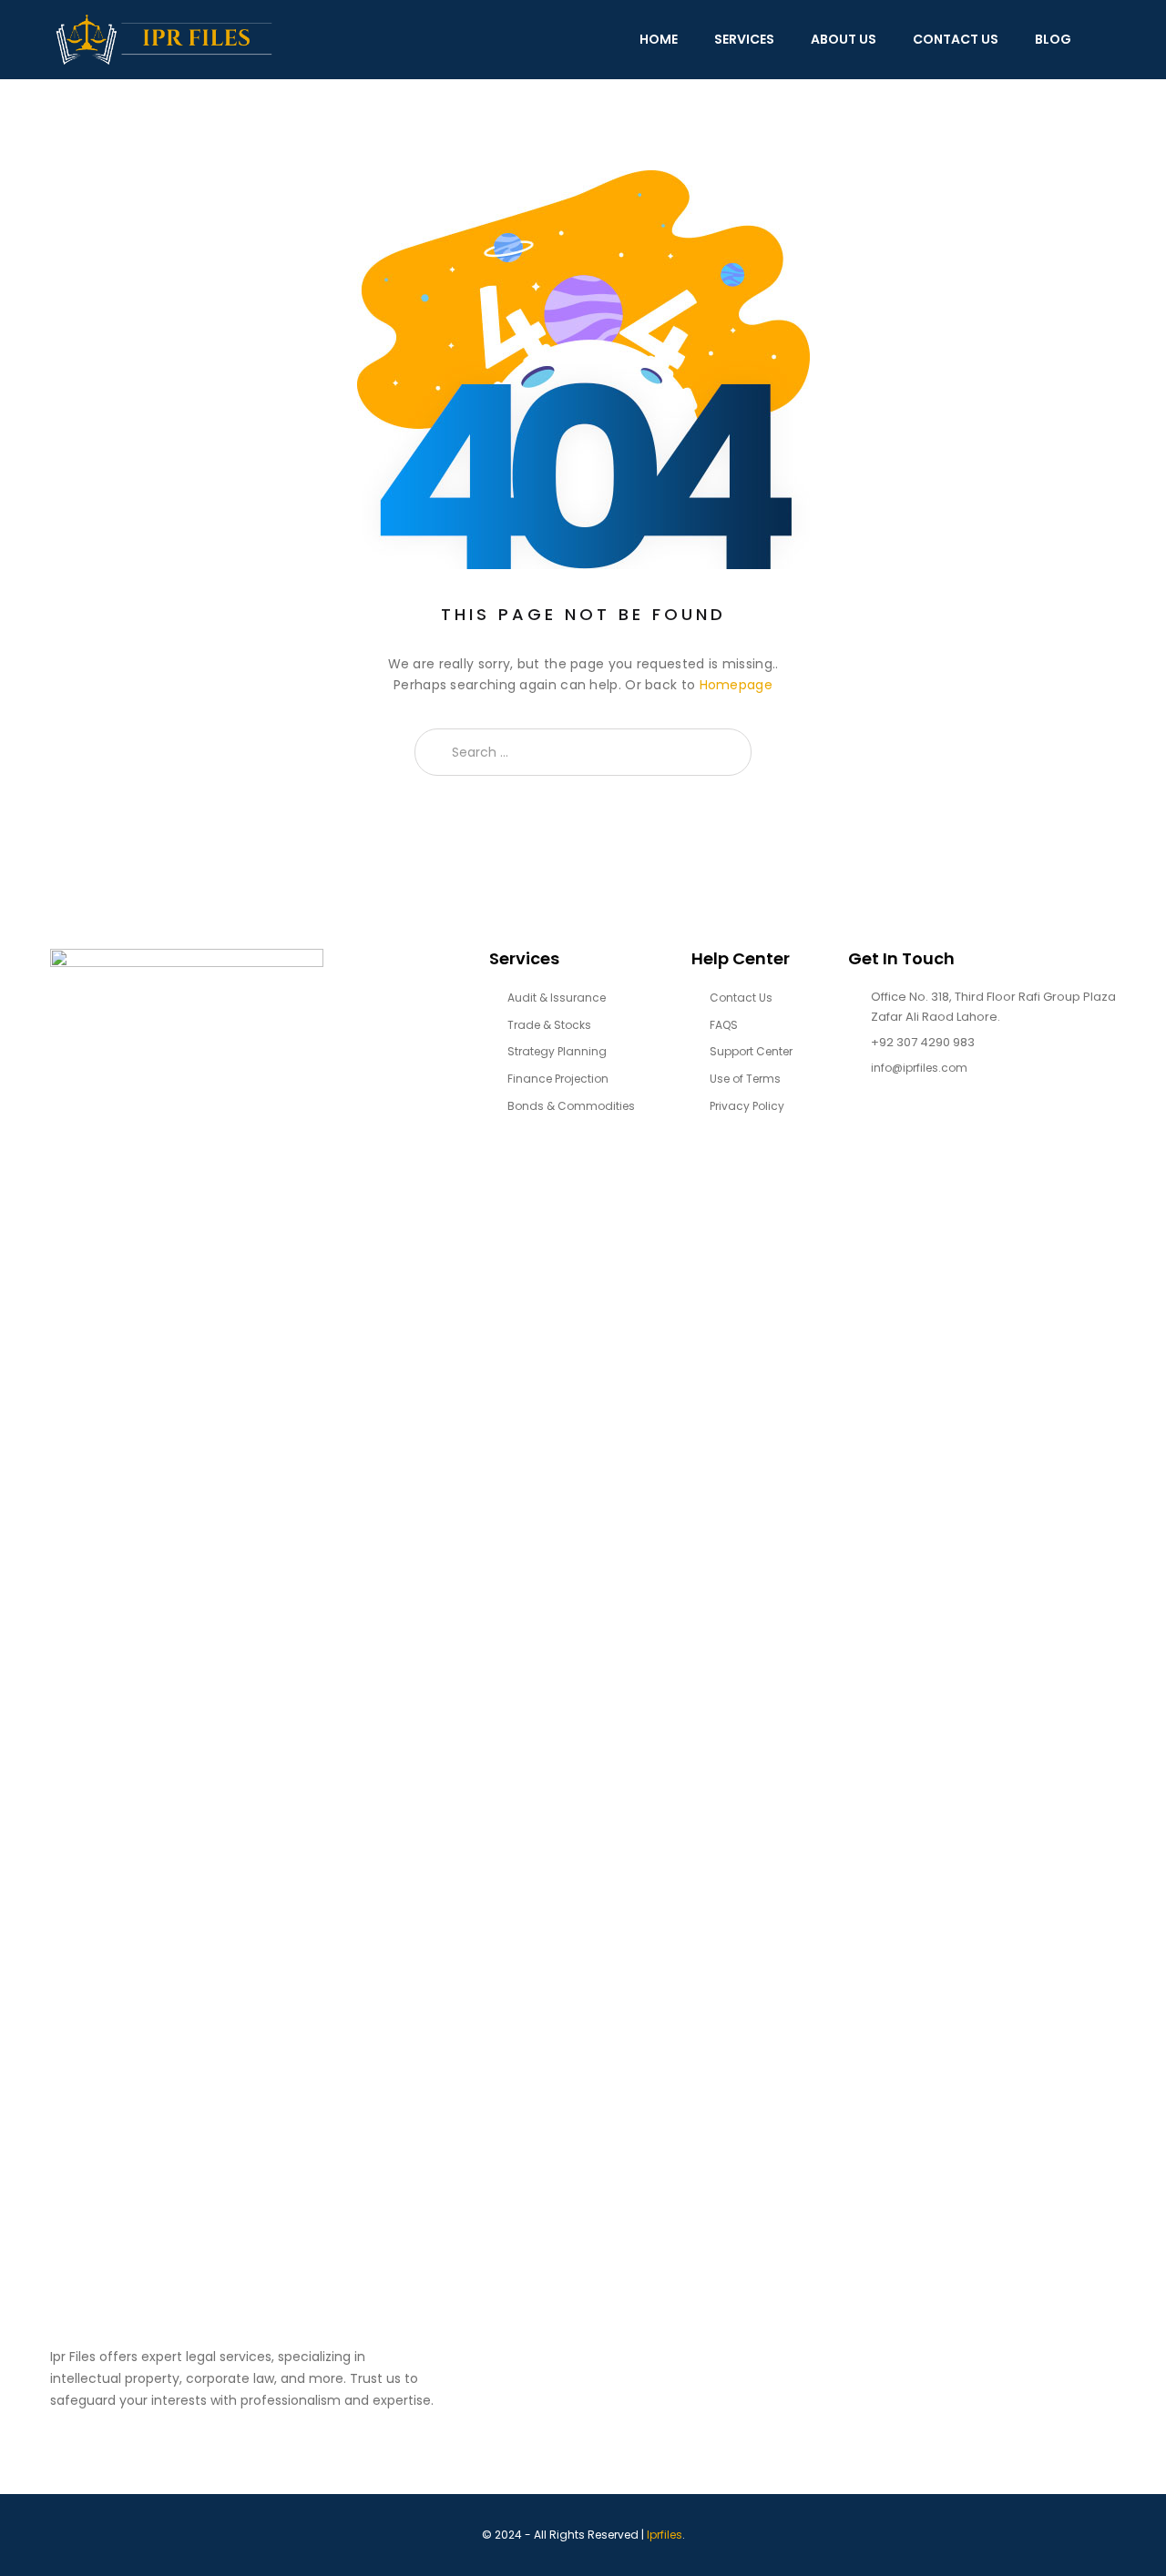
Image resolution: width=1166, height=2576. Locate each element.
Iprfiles (665, 2535)
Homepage (736, 685)
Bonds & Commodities (571, 1106)
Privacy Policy (747, 1106)
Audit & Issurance (557, 998)
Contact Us (956, 39)
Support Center (751, 1051)
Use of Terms (745, 1079)
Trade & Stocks (549, 1025)
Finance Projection (558, 1079)
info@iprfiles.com (919, 1068)
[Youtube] (959, 1129)
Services (744, 39)
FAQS (724, 1025)
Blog (1053, 39)
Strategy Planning (557, 1051)
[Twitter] (888, 1129)
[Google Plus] (923, 1129)
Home (659, 39)
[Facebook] (852, 1129)
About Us (844, 39)
